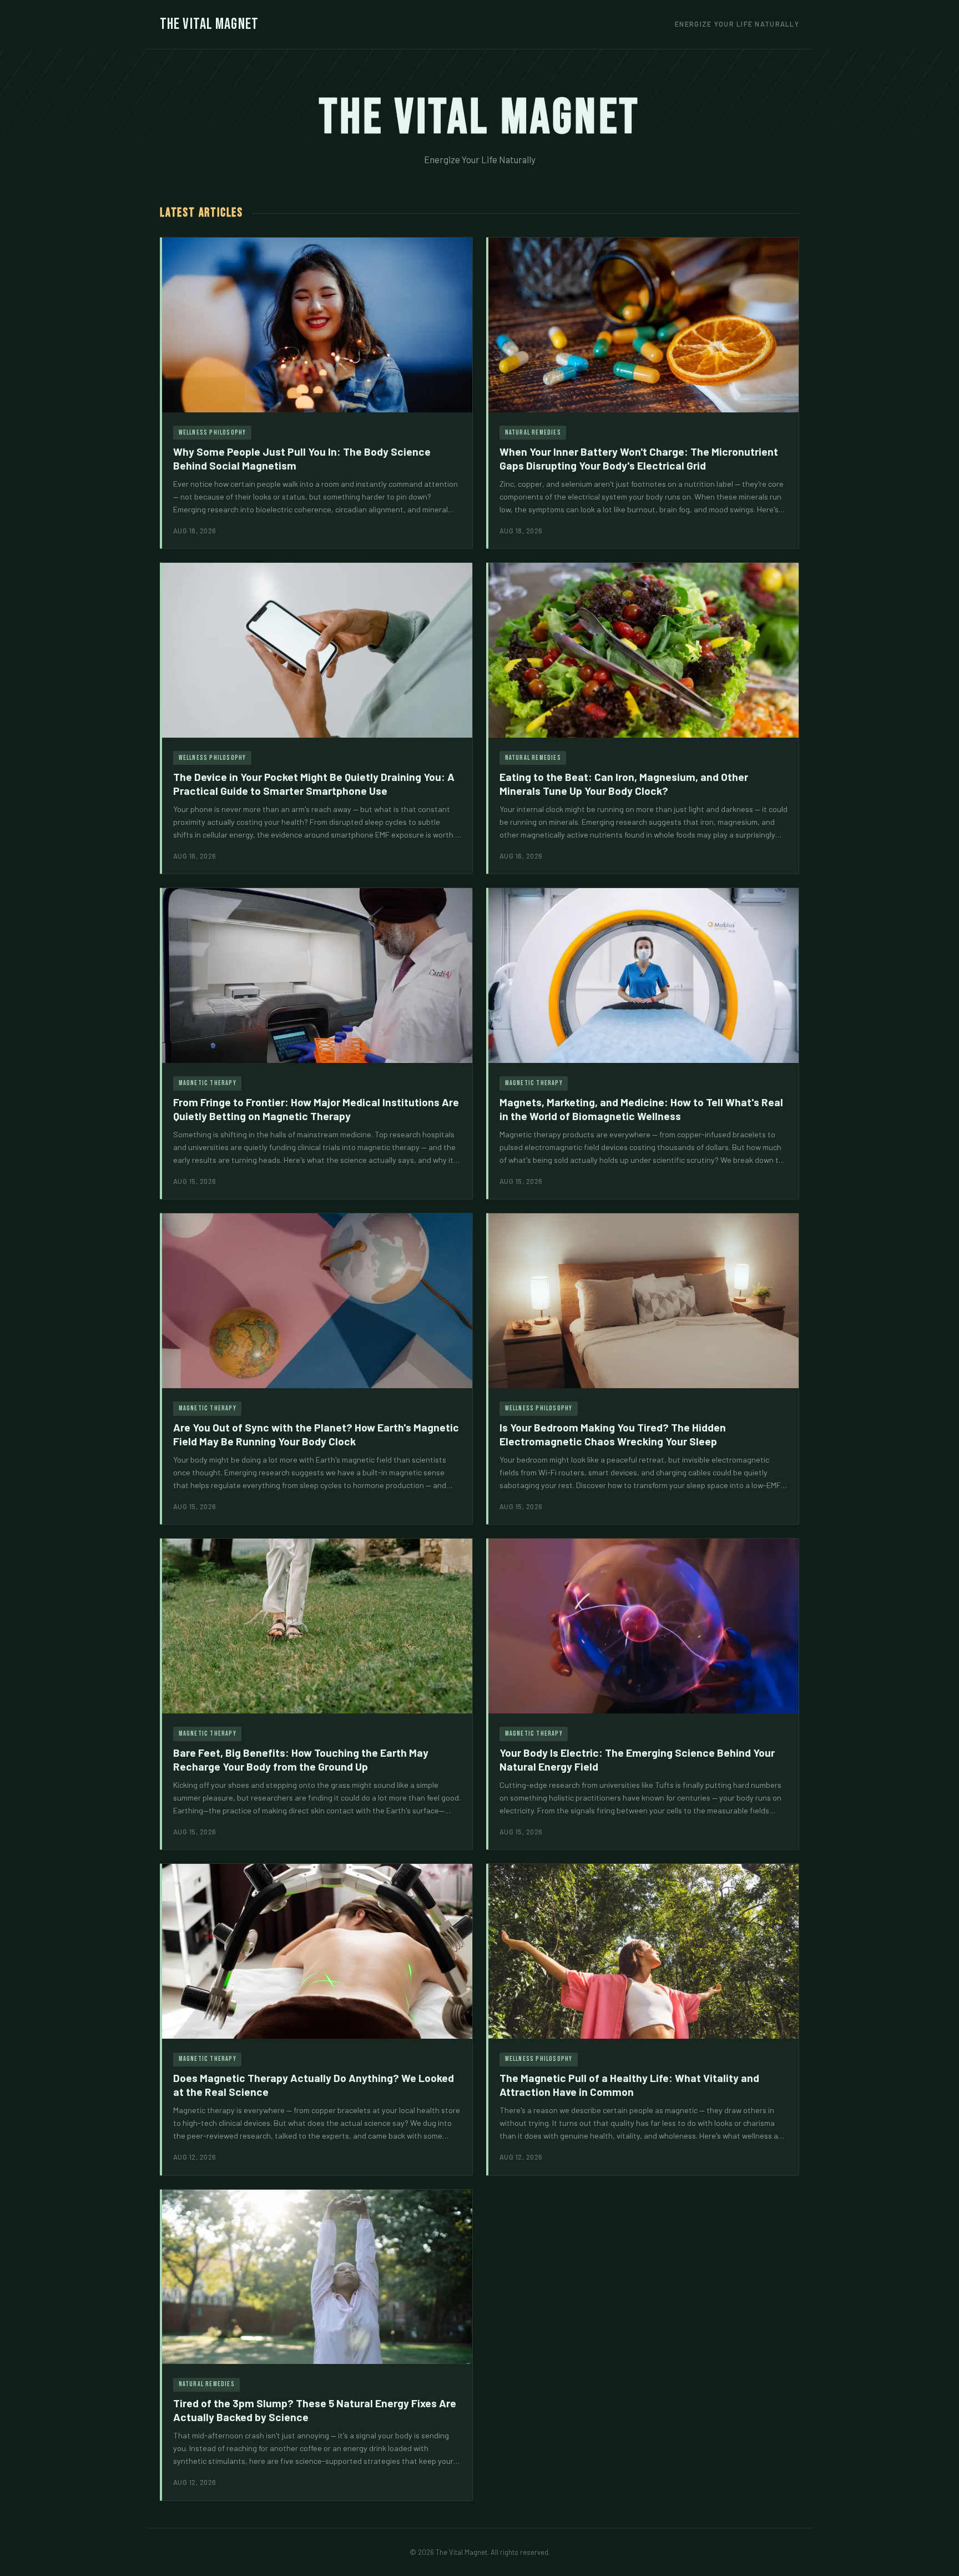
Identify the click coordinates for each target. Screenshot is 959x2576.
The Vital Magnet (209, 24)
